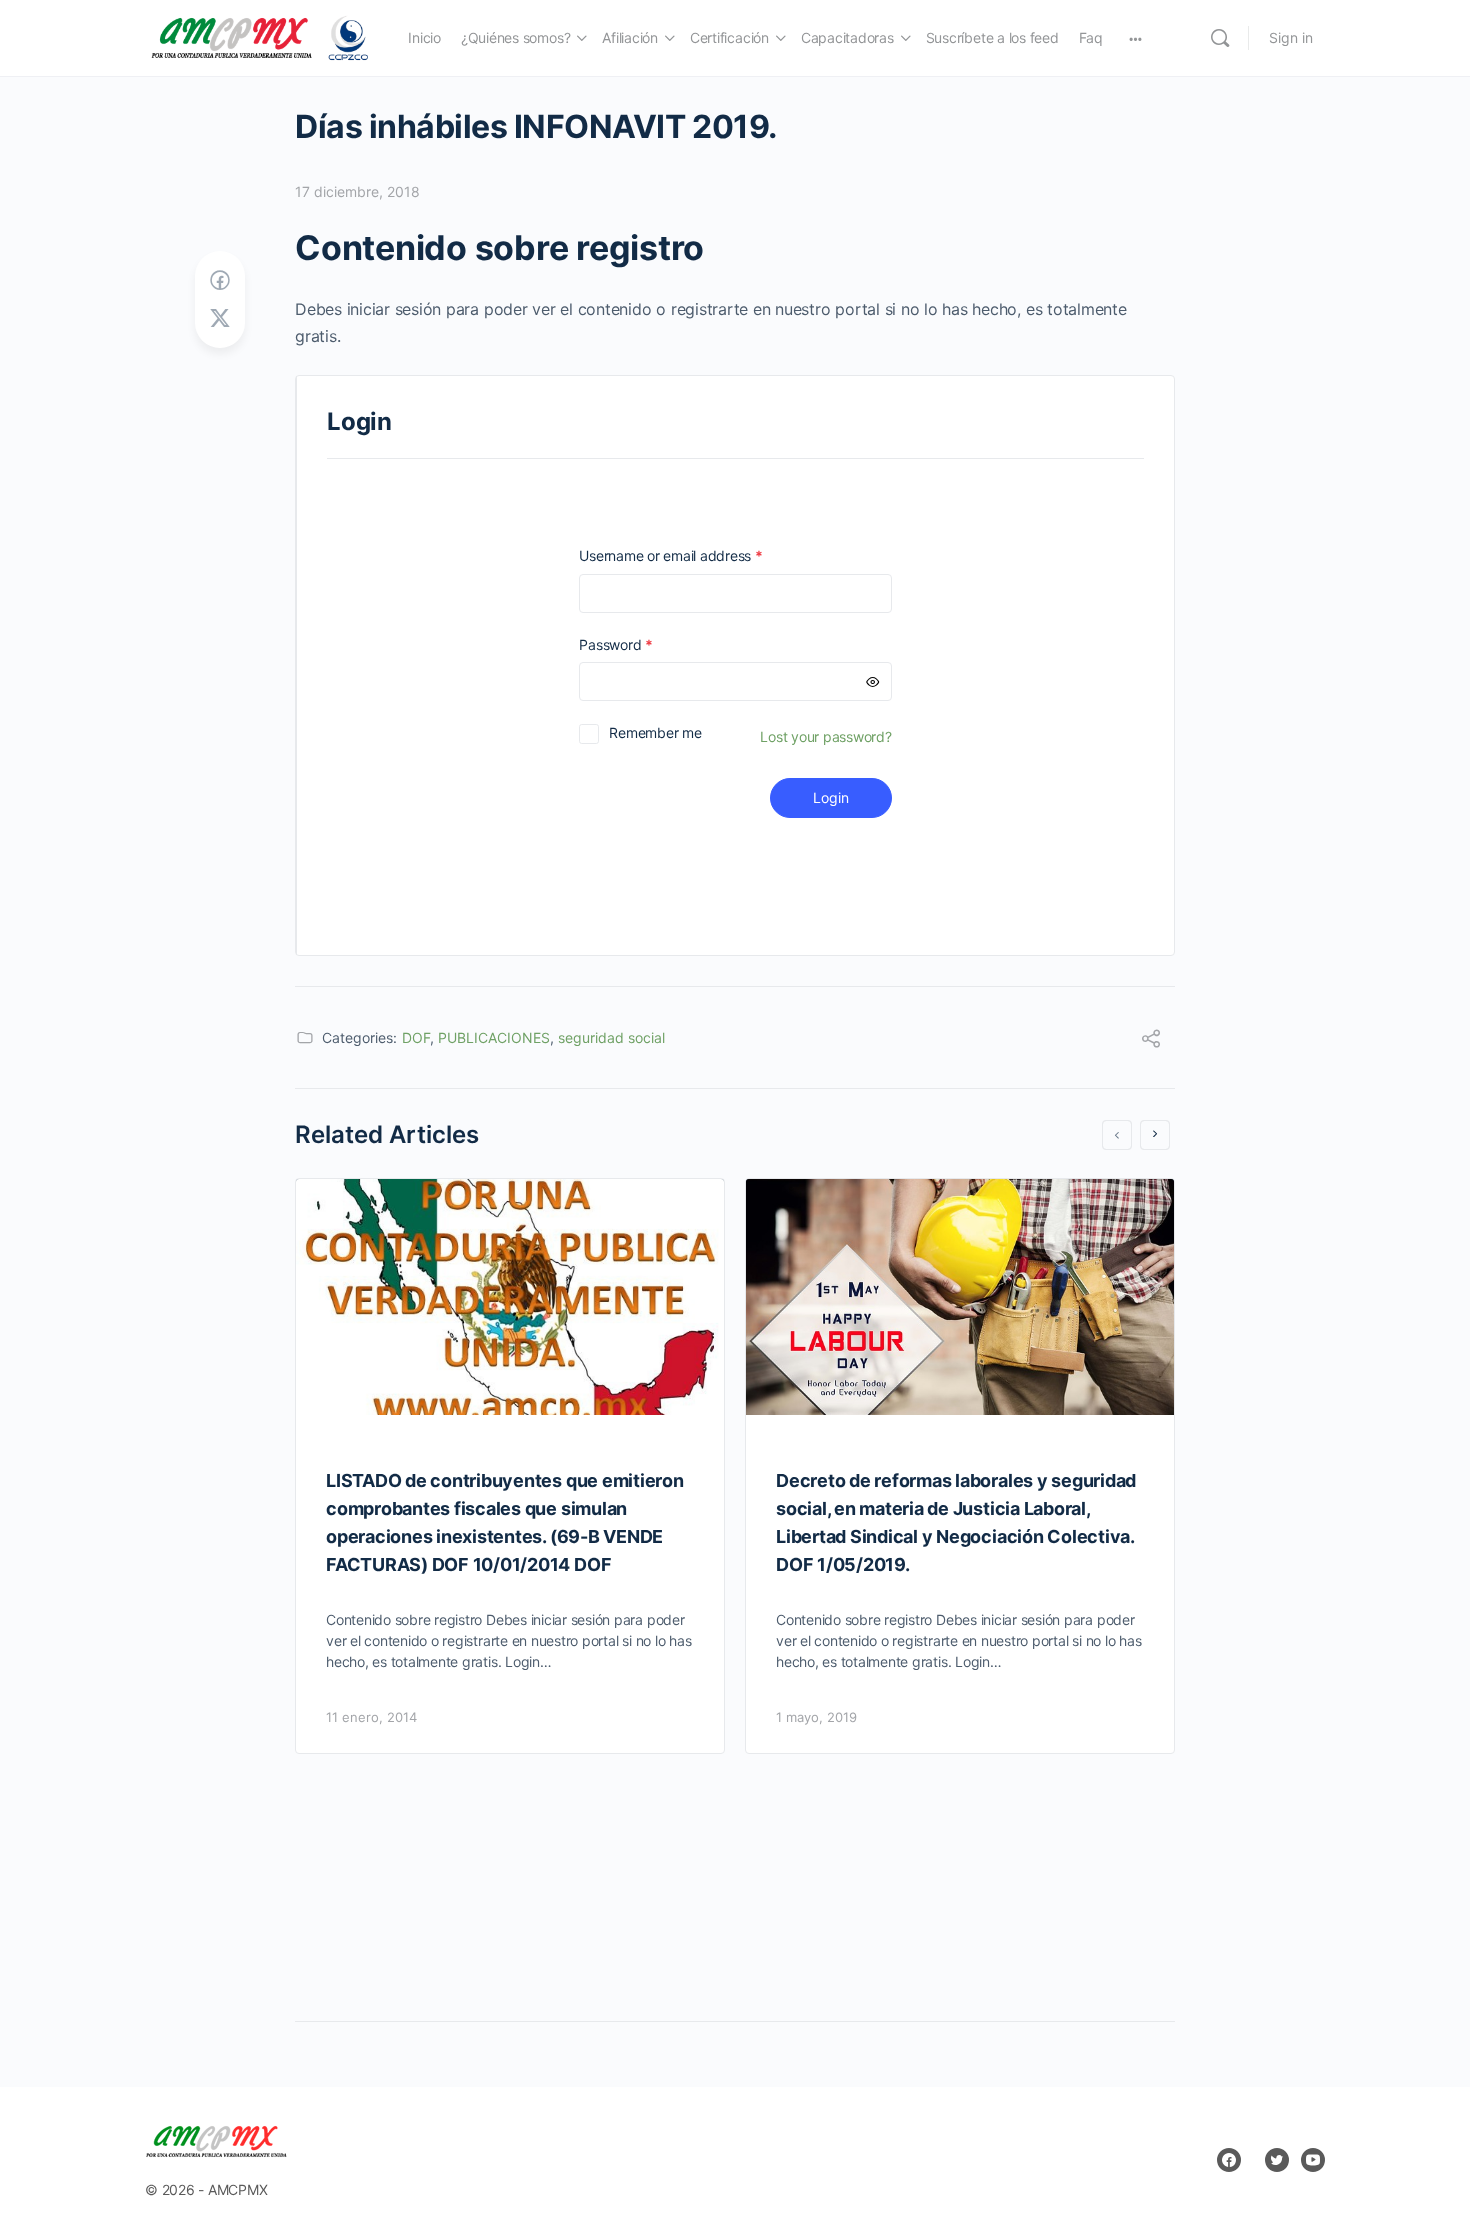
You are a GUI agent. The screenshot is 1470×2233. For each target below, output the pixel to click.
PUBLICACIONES (494, 1037)
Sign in (1291, 37)
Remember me (655, 732)
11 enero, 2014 (371, 1717)
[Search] (1220, 38)
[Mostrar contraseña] (873, 681)
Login (831, 797)
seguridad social (611, 1037)
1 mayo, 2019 (816, 1717)
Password (644, 644)
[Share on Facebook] (220, 280)
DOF (416, 1037)
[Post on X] (220, 318)
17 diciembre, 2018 (357, 191)
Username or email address (699, 555)
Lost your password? (825, 736)
